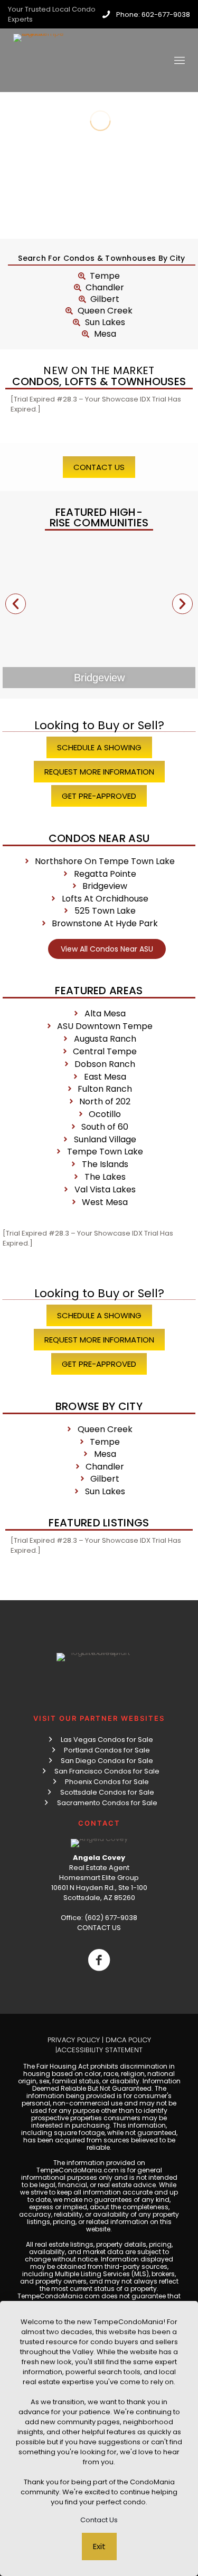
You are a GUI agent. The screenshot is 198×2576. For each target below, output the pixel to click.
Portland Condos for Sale (107, 1750)
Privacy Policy (74, 2040)
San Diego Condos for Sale (107, 1761)
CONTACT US (99, 1928)
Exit (99, 2546)
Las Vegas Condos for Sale (107, 1740)
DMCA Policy (128, 2040)
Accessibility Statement (100, 2050)
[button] (16, 604)
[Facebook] (99, 1960)
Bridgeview (99, 678)
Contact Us (99, 2520)
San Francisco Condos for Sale (107, 1771)
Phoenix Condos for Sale (107, 1782)
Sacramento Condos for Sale (107, 1803)
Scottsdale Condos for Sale (107, 1792)
